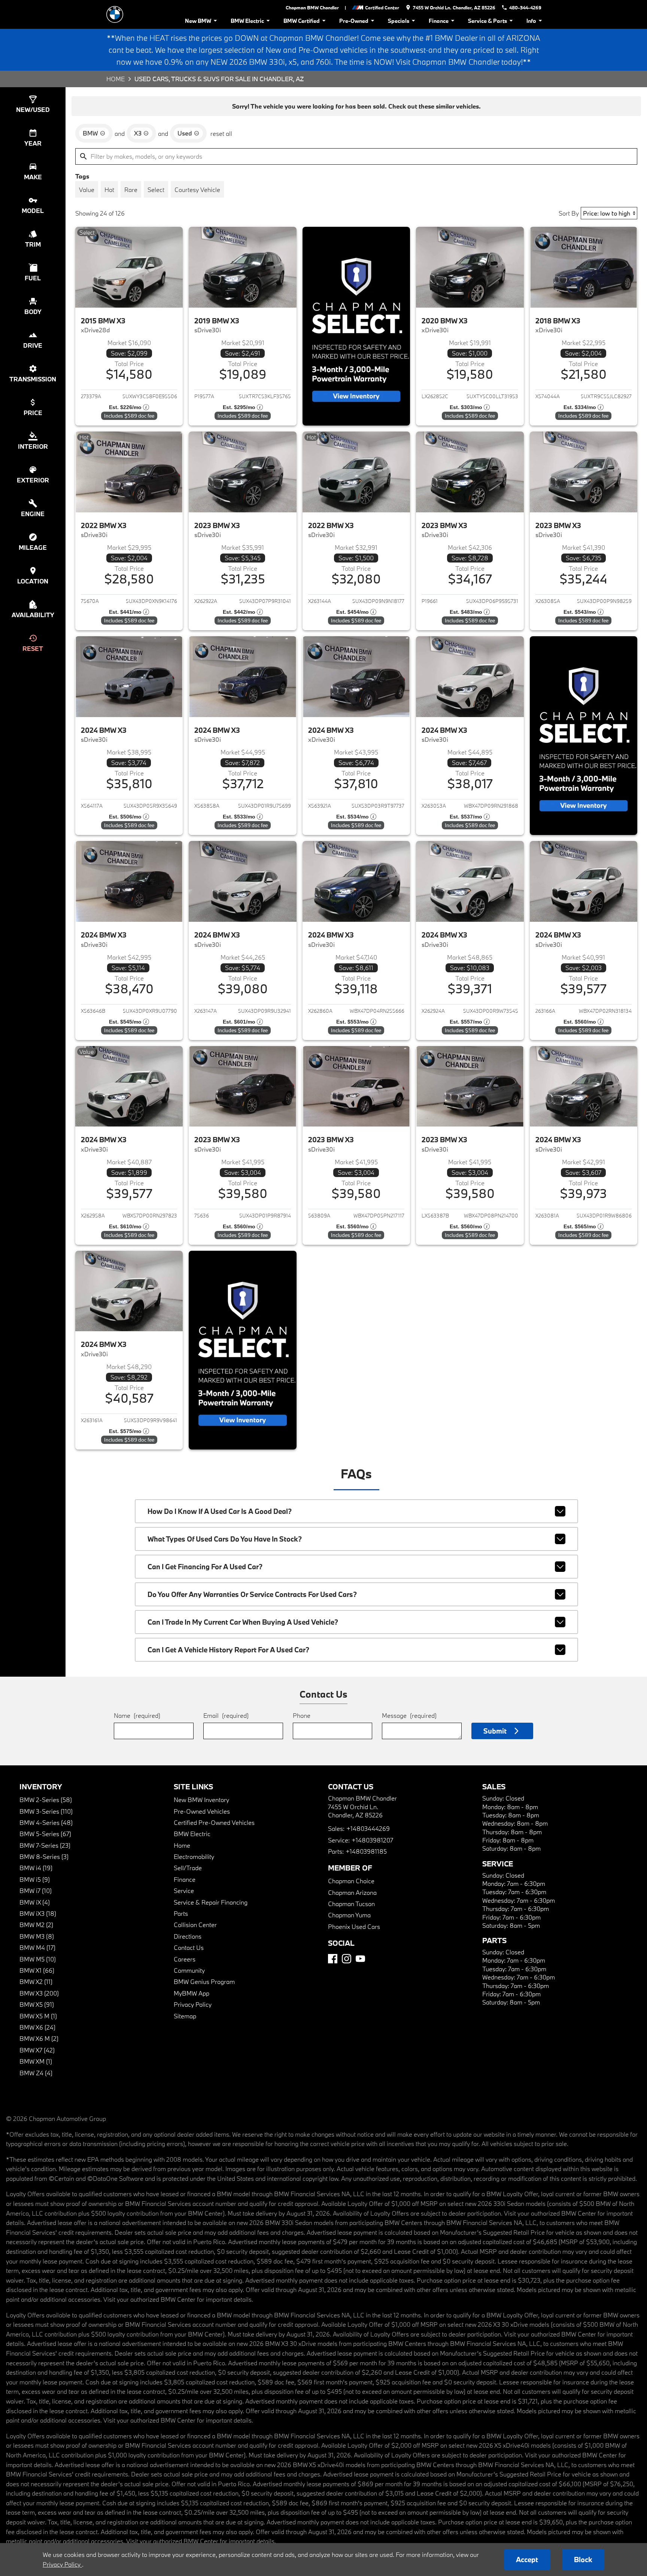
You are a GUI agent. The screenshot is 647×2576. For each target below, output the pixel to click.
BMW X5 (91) (37, 2004)
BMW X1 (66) (37, 1970)
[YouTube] (360, 1959)
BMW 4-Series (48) (46, 1822)
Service (184, 1891)
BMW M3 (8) (37, 1936)
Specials (399, 21)
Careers (185, 1959)
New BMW (198, 21)
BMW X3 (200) (39, 1993)
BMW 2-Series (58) (46, 1800)
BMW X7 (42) (37, 2050)
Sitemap (185, 2016)
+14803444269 (368, 1828)
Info (531, 21)
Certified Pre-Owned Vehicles (214, 1822)
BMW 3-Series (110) (46, 1811)
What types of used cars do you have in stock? (225, 1539)
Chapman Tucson (351, 1904)
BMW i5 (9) (35, 1879)
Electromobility (194, 1856)
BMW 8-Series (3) (44, 1856)
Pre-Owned (354, 21)
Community (189, 1970)
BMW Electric (247, 21)
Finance (439, 21)
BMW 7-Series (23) (45, 1845)
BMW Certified (302, 21)
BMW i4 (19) (36, 1868)
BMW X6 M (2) (39, 2038)
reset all (221, 133)
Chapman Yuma (349, 1915)
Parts (181, 1913)
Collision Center (195, 1925)
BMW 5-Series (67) (45, 1834)
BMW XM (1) (36, 2061)
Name (137, 1715)
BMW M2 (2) (36, 1925)
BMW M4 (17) (37, 1947)
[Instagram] (347, 1959)
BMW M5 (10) (38, 1959)
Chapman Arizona (352, 1892)
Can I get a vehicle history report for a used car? (228, 1650)
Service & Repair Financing (211, 1902)
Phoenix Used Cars (354, 1926)
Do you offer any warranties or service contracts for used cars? (252, 1594)
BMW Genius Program (204, 1981)
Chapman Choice (351, 1881)
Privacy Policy (193, 2004)
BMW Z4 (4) (36, 2073)
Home (116, 79)
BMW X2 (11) (36, 1981)
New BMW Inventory (201, 1800)
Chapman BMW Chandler (312, 7)
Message (409, 1715)
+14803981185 (366, 1851)
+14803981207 (372, 1840)
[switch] (87, 189)
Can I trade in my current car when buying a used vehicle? (243, 1622)
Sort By (569, 213)
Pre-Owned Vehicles (202, 1811)
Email (226, 1715)
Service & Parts (487, 21)
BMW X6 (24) (37, 2027)
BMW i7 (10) (36, 1891)
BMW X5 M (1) (38, 2016)
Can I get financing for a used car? (205, 1567)
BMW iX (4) (35, 1902)
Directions (188, 1936)
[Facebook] (333, 1959)
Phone (302, 1715)
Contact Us (189, 1947)
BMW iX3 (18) (38, 1913)
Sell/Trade (188, 1868)
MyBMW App (192, 1993)
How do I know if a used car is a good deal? (220, 1511)
